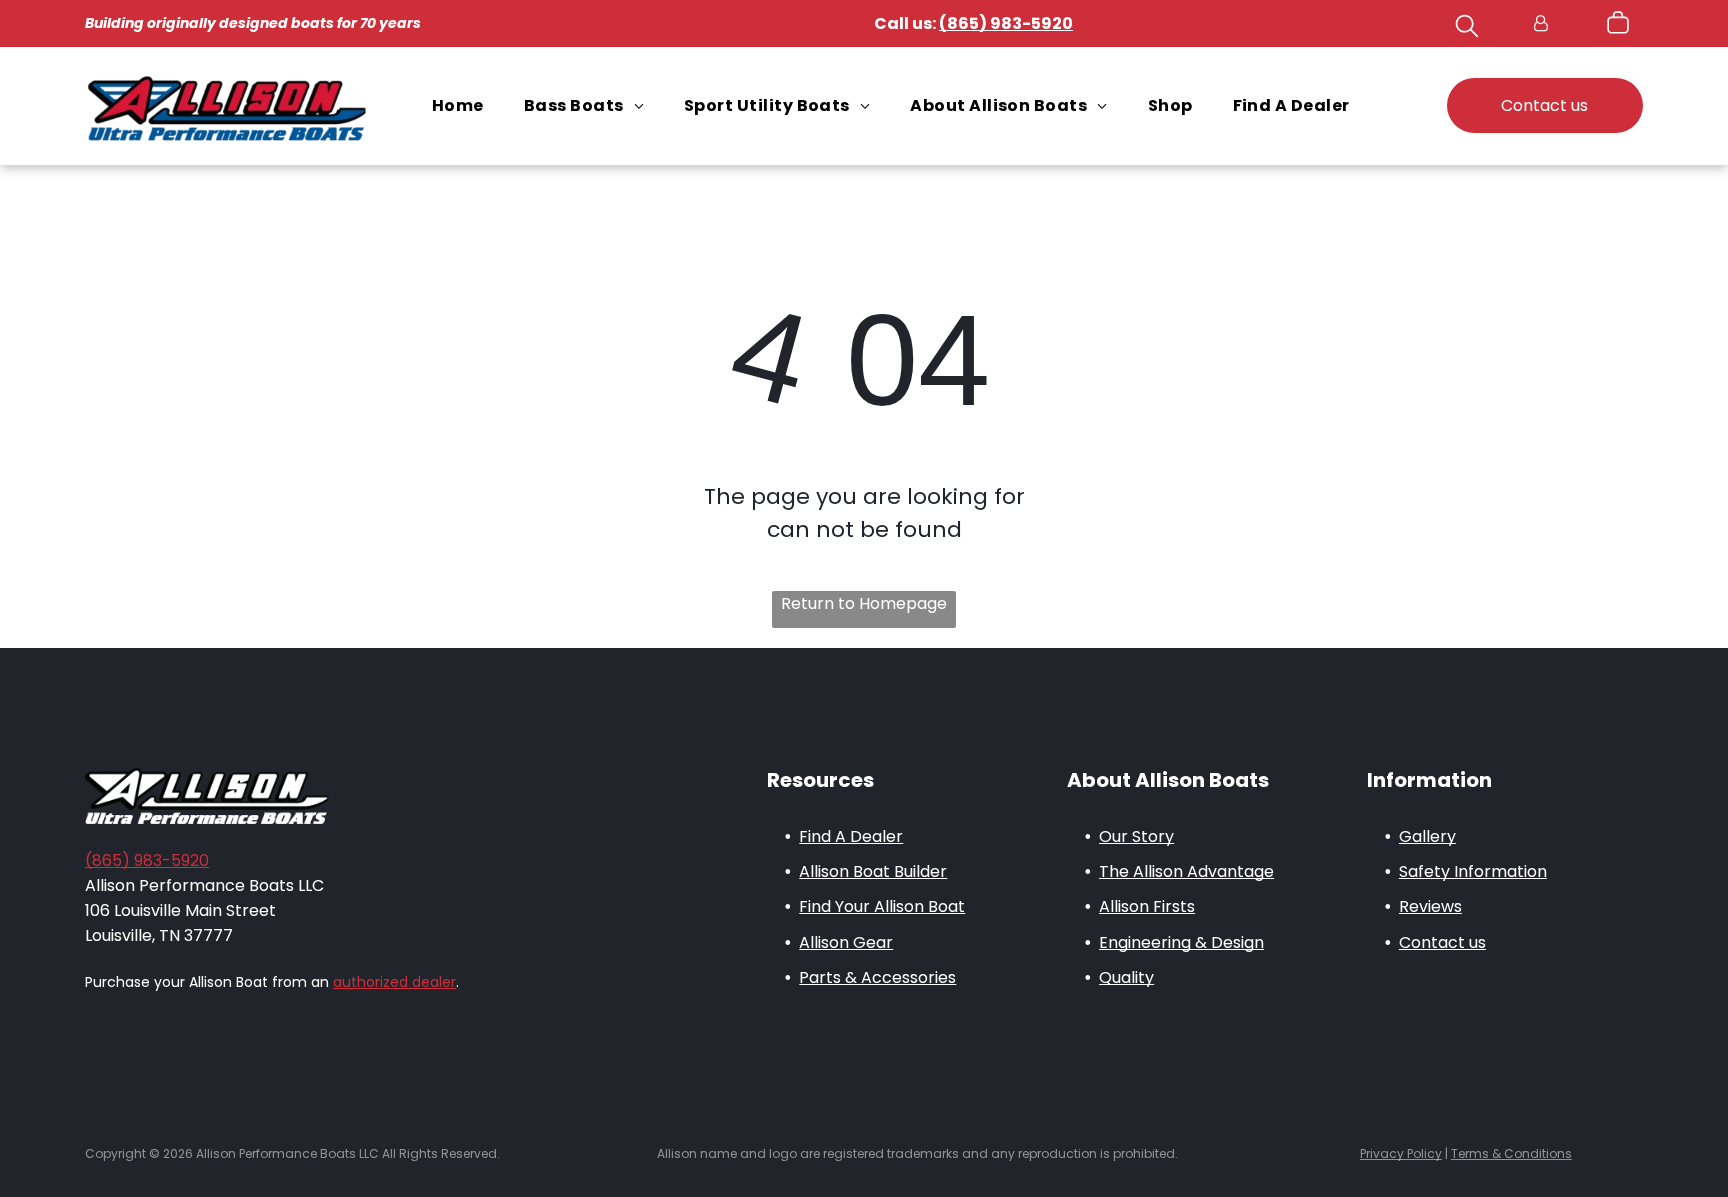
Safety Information (1473, 871)
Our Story (1136, 836)
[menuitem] (458, 105)
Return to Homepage (864, 603)
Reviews (1430, 906)
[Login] (1541, 23)
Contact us (1442, 942)
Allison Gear (846, 942)
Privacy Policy (1401, 1153)
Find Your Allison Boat (882, 906)
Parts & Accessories (877, 977)
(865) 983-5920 (147, 860)
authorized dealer (394, 982)
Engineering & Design (1181, 942)
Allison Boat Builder (873, 871)
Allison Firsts (1147, 906)
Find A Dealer (851, 836)
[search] (1467, 29)
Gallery (1427, 836)
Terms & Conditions (1511, 1153)
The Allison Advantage (1186, 871)
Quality (1126, 977)
